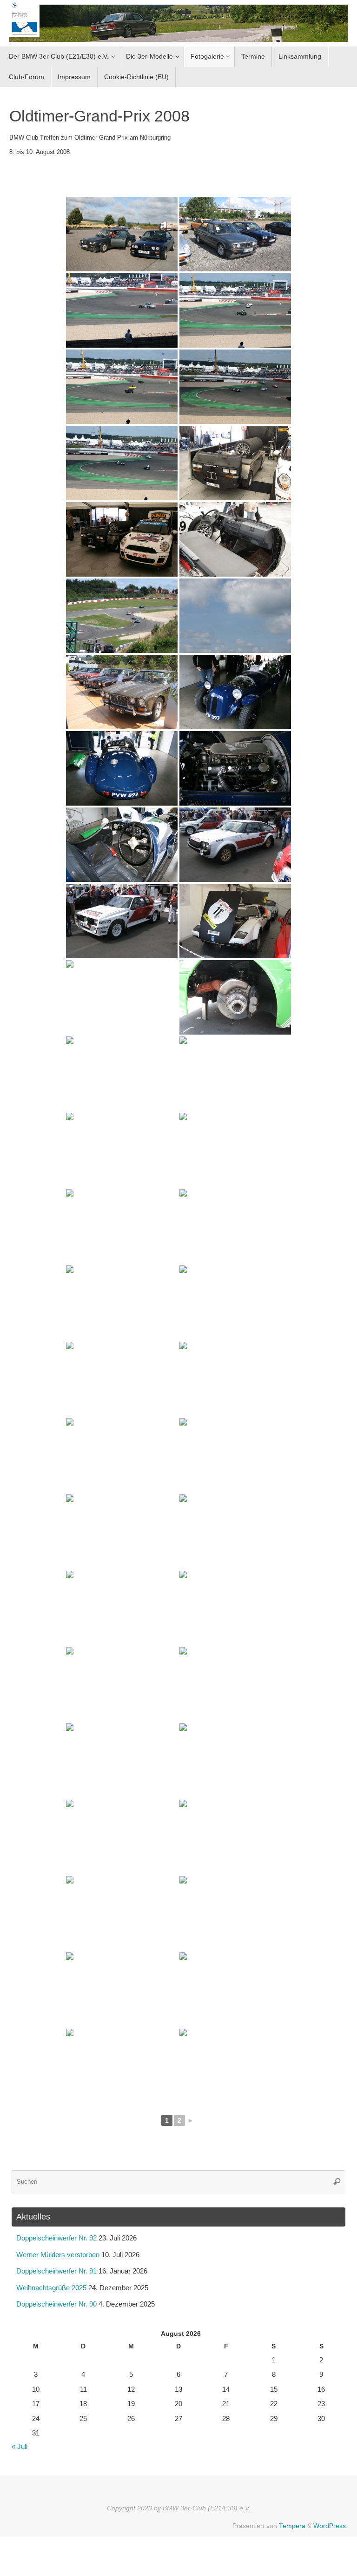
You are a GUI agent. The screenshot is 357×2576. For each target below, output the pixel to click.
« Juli (20, 2446)
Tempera (292, 2526)
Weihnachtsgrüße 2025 (51, 2288)
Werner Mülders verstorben (58, 2255)
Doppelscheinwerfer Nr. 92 (56, 2238)
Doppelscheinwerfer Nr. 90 (56, 2304)
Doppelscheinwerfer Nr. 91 (56, 2271)
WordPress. (331, 2526)
